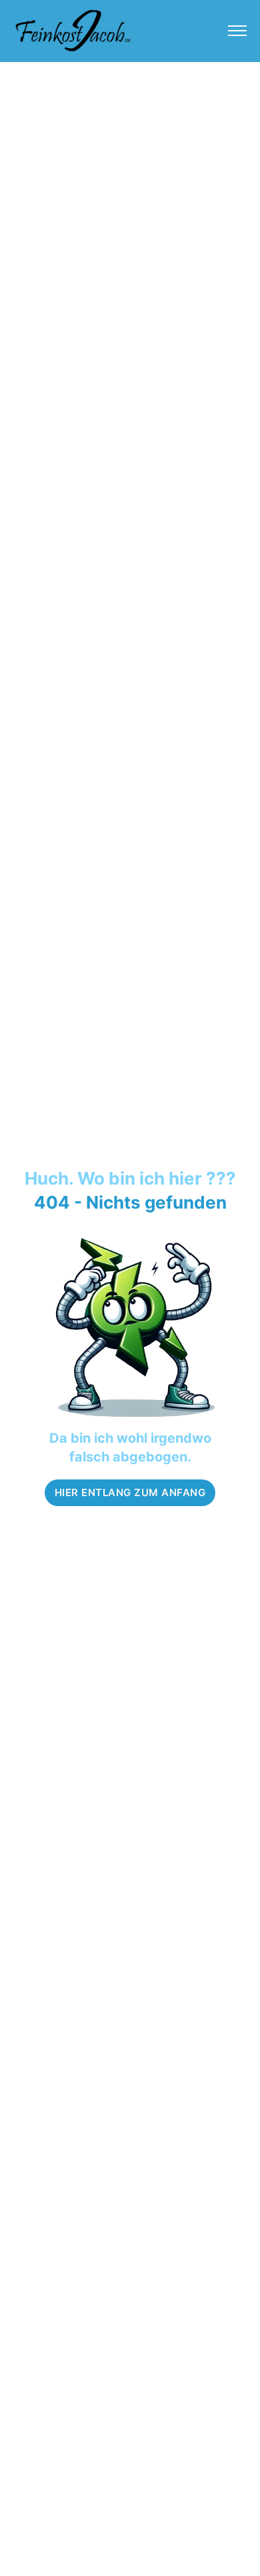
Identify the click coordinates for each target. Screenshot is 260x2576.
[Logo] (73, 30)
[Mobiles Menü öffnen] (237, 31)
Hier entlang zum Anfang (130, 1492)
